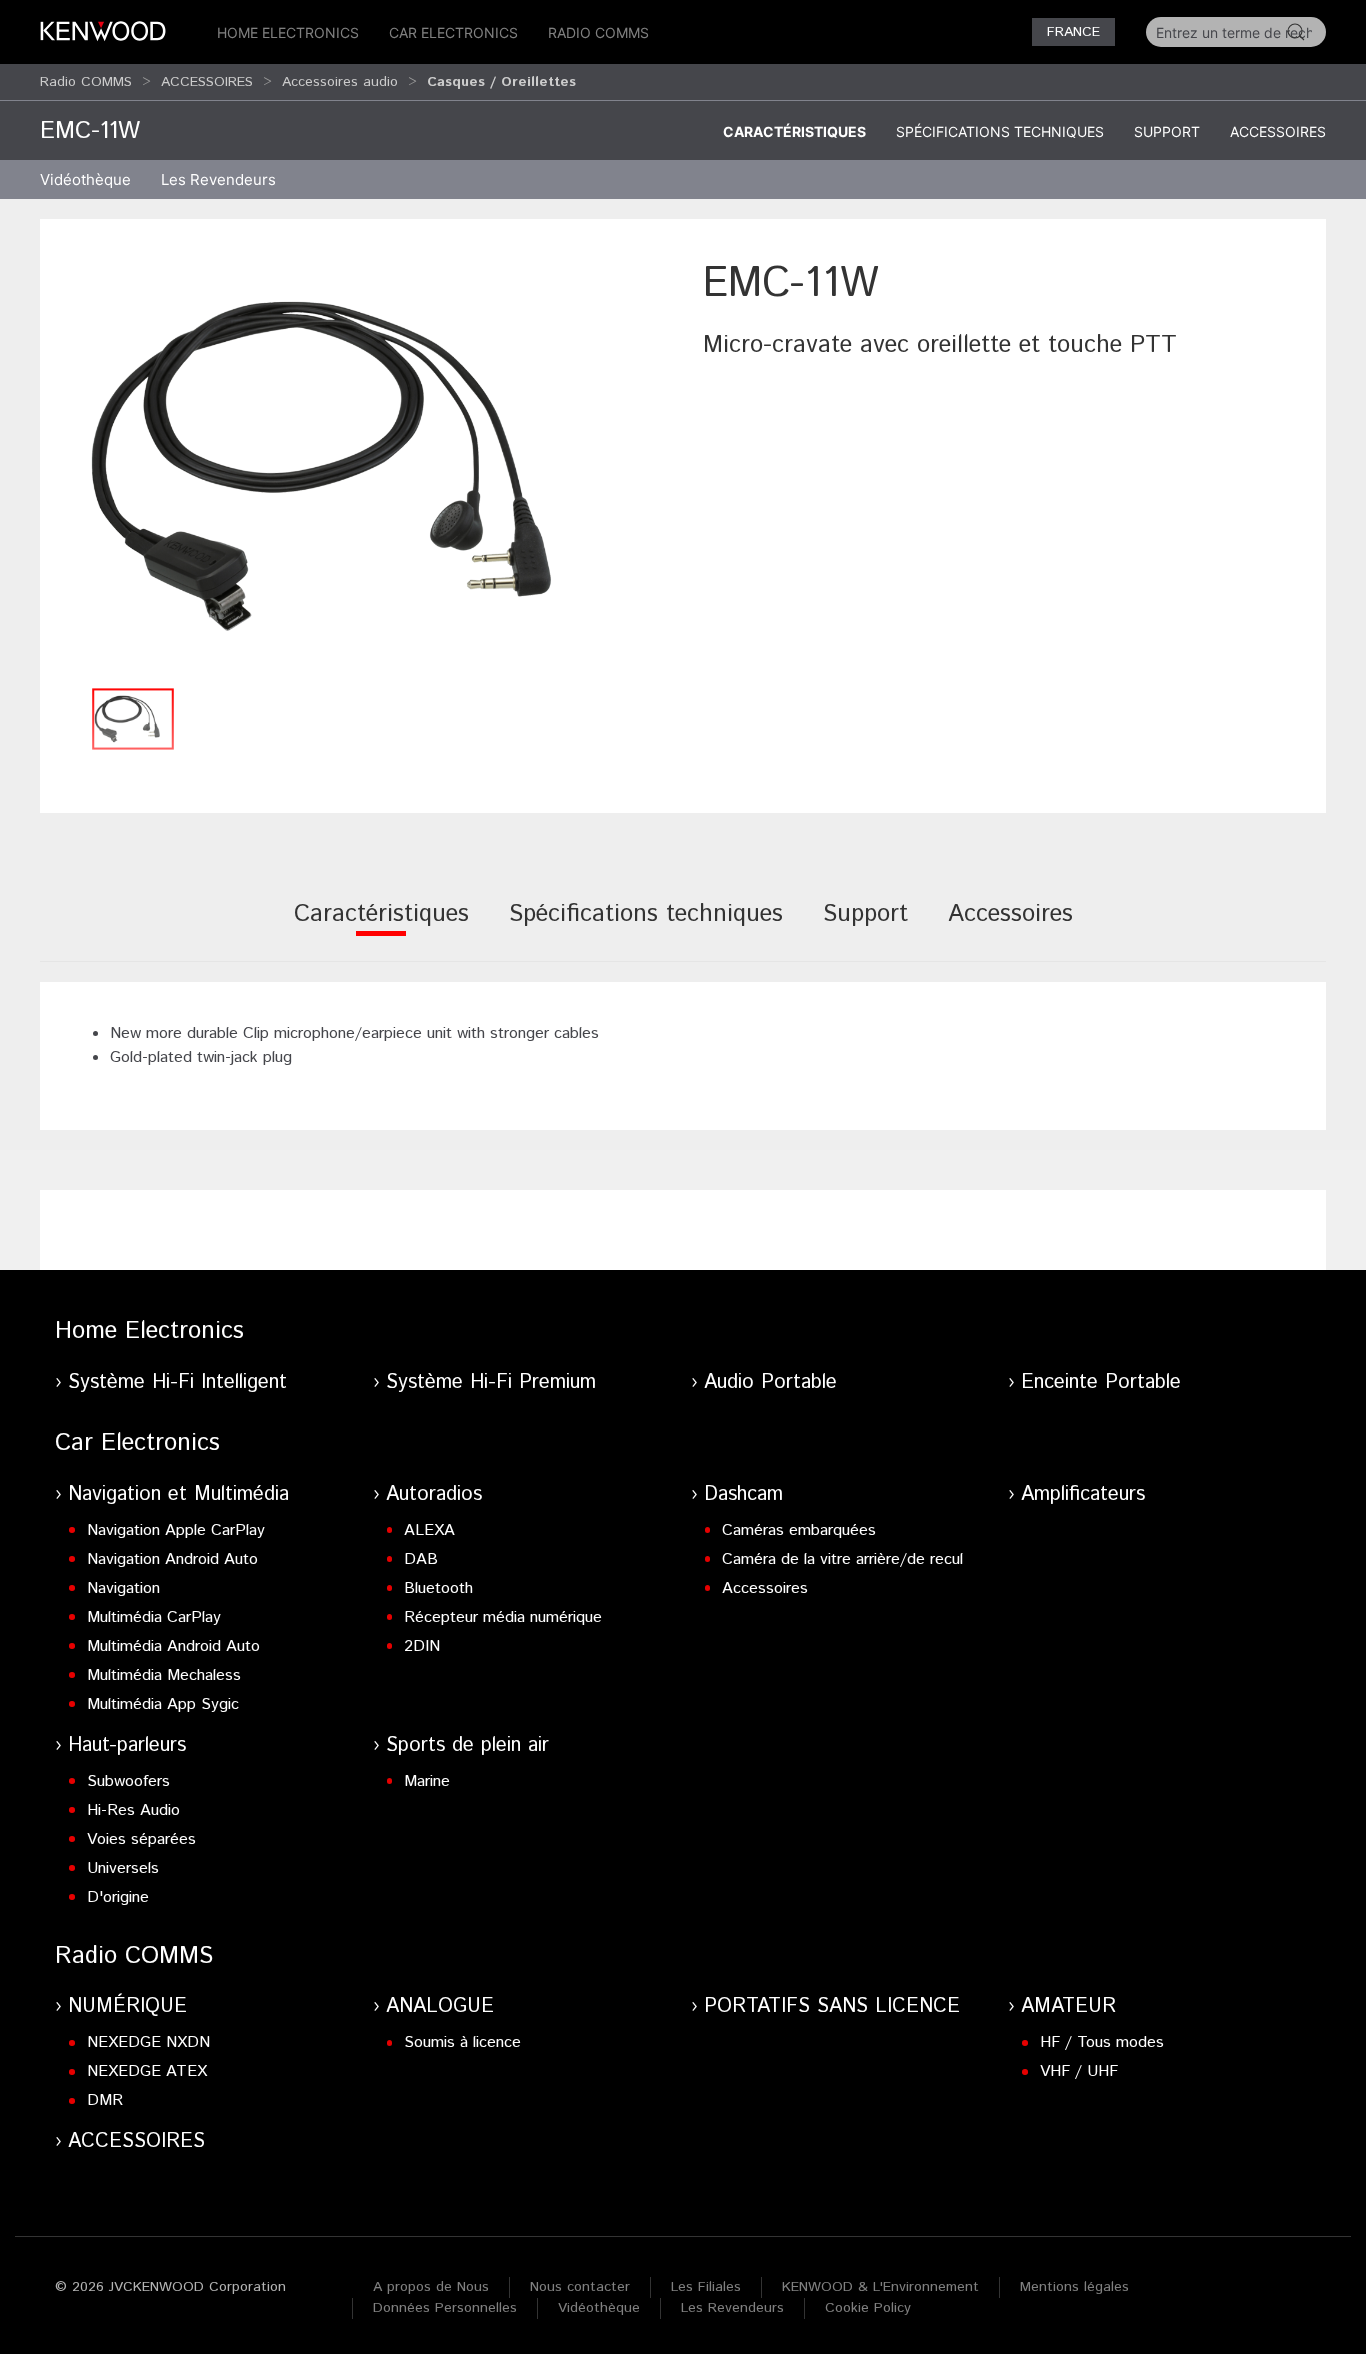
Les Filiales (706, 2287)
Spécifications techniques (1000, 131)
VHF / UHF (1079, 2071)
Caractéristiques (794, 131)
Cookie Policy (868, 2308)
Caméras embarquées (799, 1530)
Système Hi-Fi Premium (491, 1382)
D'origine (118, 1897)
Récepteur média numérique (503, 1617)
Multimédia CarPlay (154, 1617)
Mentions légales (1074, 2287)
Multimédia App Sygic (163, 1704)
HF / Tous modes (1102, 2042)
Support (1167, 131)
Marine (427, 1781)
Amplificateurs (1083, 1494)
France (1073, 32)
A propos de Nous (431, 2287)
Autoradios (434, 1494)
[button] (361, 465)
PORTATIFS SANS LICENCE (832, 2006)
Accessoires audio (340, 82)
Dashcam (743, 1494)
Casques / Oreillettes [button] (501, 82)
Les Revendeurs (218, 179)
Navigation (123, 1588)
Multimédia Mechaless (164, 1675)
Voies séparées (141, 1839)
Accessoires (1278, 131)
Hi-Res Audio (133, 1810)
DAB (421, 1559)
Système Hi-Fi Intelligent (177, 1382)
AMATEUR (1068, 2006)
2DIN (422, 1646)
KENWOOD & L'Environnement (880, 2287)
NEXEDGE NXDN (148, 2042)
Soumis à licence (462, 2042)
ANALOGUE (440, 2006)
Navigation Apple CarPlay (176, 1530)
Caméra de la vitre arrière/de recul (842, 1559)
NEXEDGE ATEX (147, 2071)
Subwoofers (128, 1781)
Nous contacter (580, 2287)
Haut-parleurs (127, 1745)
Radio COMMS (598, 32)
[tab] (381, 927)
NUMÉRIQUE (127, 2006)
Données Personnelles (445, 2308)
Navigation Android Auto (172, 1559)
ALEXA (429, 1530)
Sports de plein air (467, 1745)
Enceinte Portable (1101, 1382)
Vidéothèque (85, 179)
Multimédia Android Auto (173, 1646)
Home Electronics (288, 32)
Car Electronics (453, 32)
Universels (123, 1868)
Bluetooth (438, 1588)
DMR (105, 2100)
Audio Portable (770, 1382)
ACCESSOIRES (207, 82)
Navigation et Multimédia (178, 1494)
